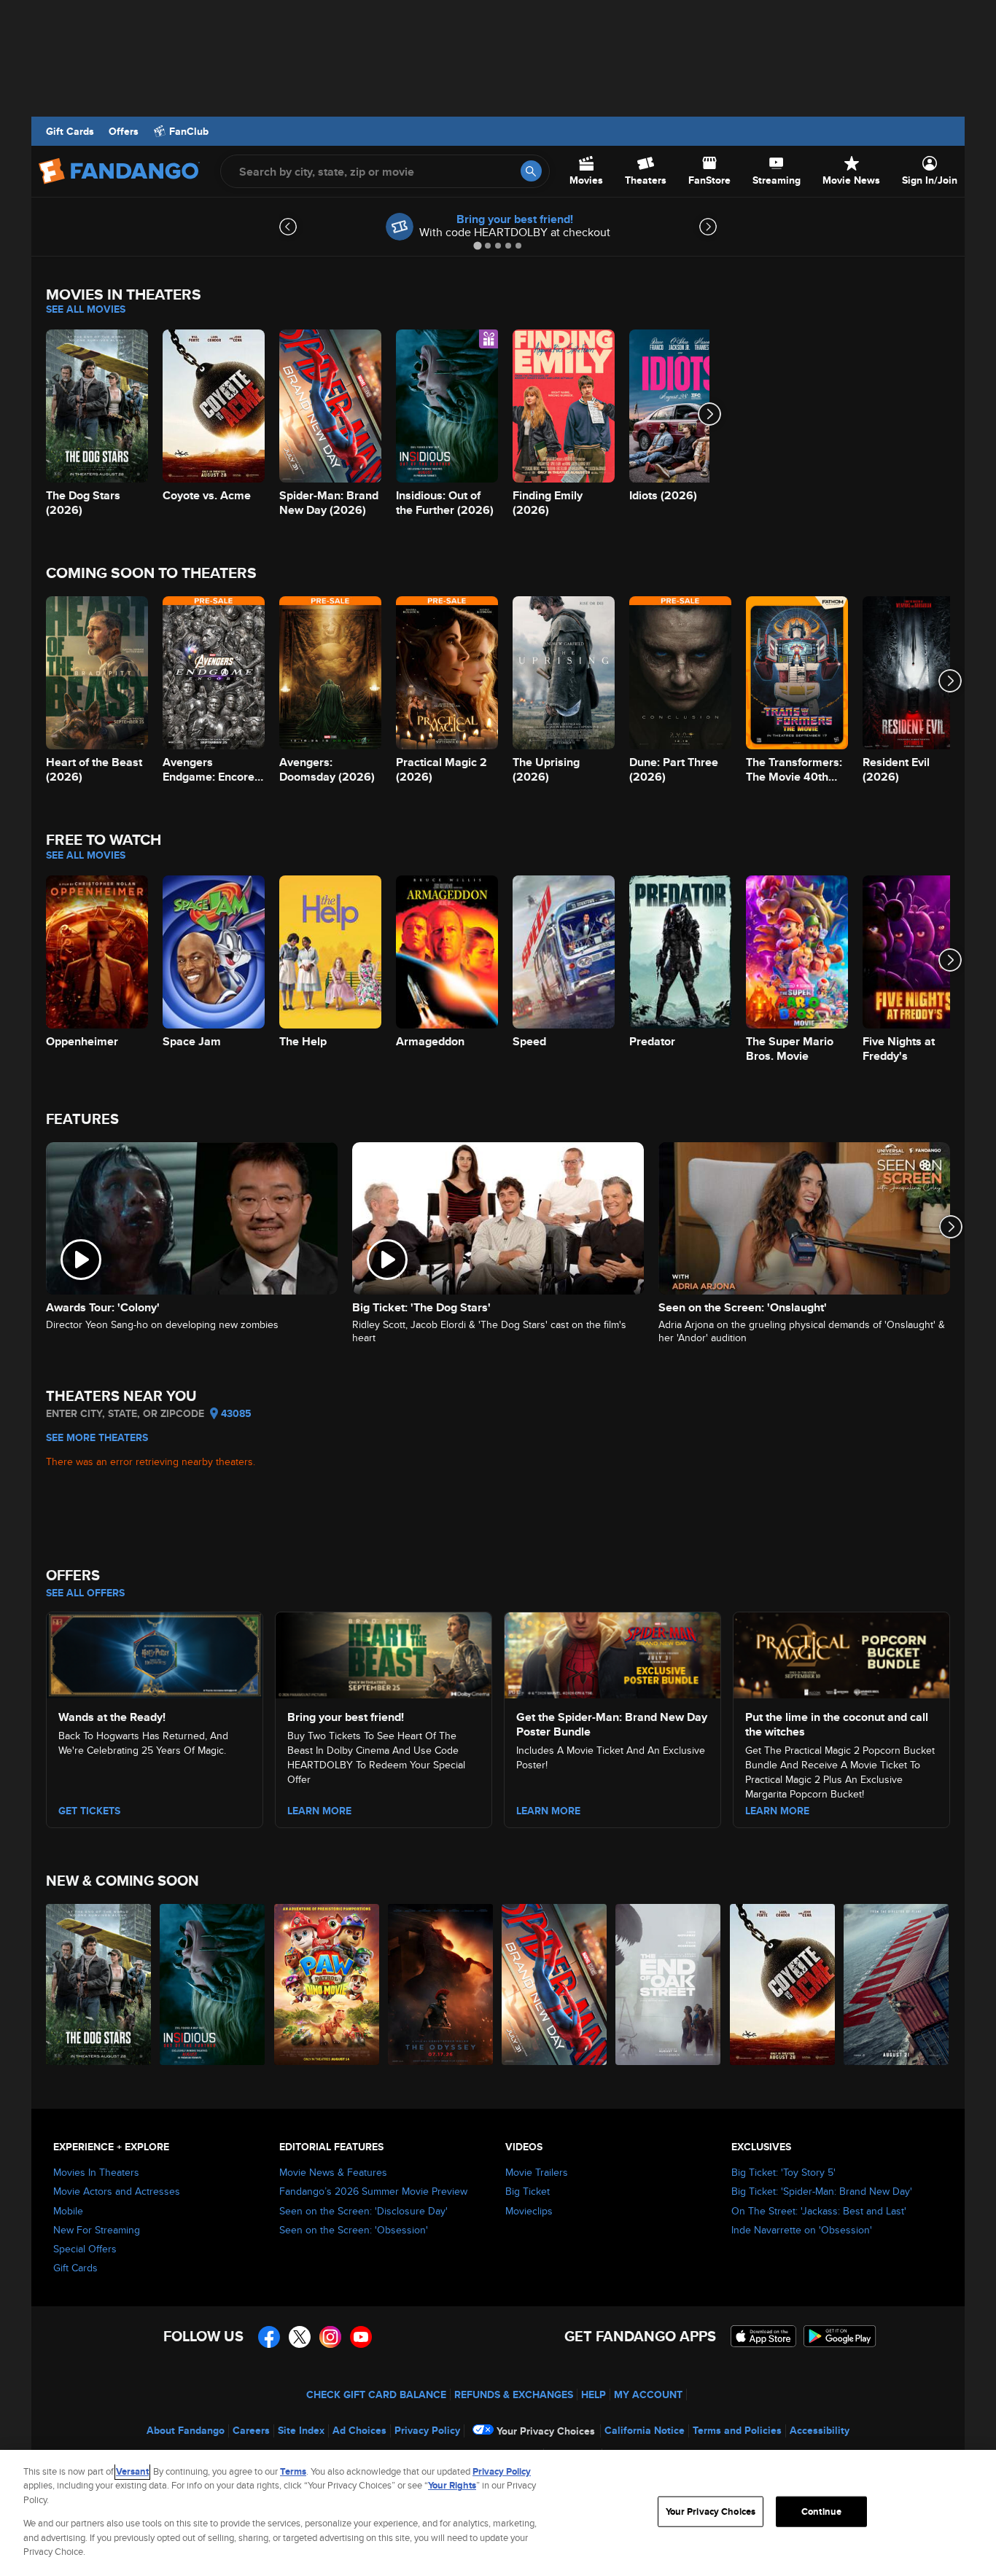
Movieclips (529, 2211)
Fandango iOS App (763, 2336)
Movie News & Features (333, 2172)
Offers (124, 131)
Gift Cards (70, 131)
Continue (821, 2511)
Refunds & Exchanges (514, 2394)
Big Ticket (528, 2191)
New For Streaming (97, 2230)
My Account (648, 2394)
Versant (132, 2471)
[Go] (531, 171)
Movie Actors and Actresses (117, 2191)
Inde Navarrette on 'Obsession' (802, 2230)
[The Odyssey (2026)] (441, 1984)
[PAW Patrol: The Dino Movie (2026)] (327, 1984)
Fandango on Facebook (269, 2337)
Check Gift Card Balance (376, 2394)
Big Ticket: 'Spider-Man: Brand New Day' (822, 2191)
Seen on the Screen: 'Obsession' (354, 2230)
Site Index (301, 2430)
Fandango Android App (840, 2336)
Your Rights (452, 2485)
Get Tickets (89, 1811)
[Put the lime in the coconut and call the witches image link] (841, 1653)
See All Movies (86, 309)
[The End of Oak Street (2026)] (669, 1984)
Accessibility (820, 2430)
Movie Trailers (537, 2172)
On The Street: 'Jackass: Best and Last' (819, 2211)
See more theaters (97, 1437)
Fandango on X (300, 2337)
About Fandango (186, 2430)
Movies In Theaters (96, 2172)
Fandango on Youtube (361, 2337)
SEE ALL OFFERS (85, 1593)
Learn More (548, 1811)
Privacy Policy (427, 2430)
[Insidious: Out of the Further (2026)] (213, 1984)
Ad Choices (359, 2430)
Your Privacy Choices (546, 2431)
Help (594, 2394)
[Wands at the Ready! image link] (155, 1653)
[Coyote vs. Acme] (783, 1984)
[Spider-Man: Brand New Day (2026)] (555, 1984)
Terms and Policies (737, 2430)
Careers (251, 2430)
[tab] (477, 245)
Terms (293, 2471)
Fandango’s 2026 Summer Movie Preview (373, 2191)
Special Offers (85, 2249)
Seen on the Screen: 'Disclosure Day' (363, 2211)
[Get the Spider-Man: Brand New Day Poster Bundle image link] (612, 1653)
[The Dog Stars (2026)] (99, 1984)
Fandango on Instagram (330, 2337)
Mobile (68, 2211)
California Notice (645, 2430)
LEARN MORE (319, 1811)
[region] (498, 2513)
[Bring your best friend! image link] (384, 1653)
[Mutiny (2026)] (897, 1984)
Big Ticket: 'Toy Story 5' (783, 2172)
